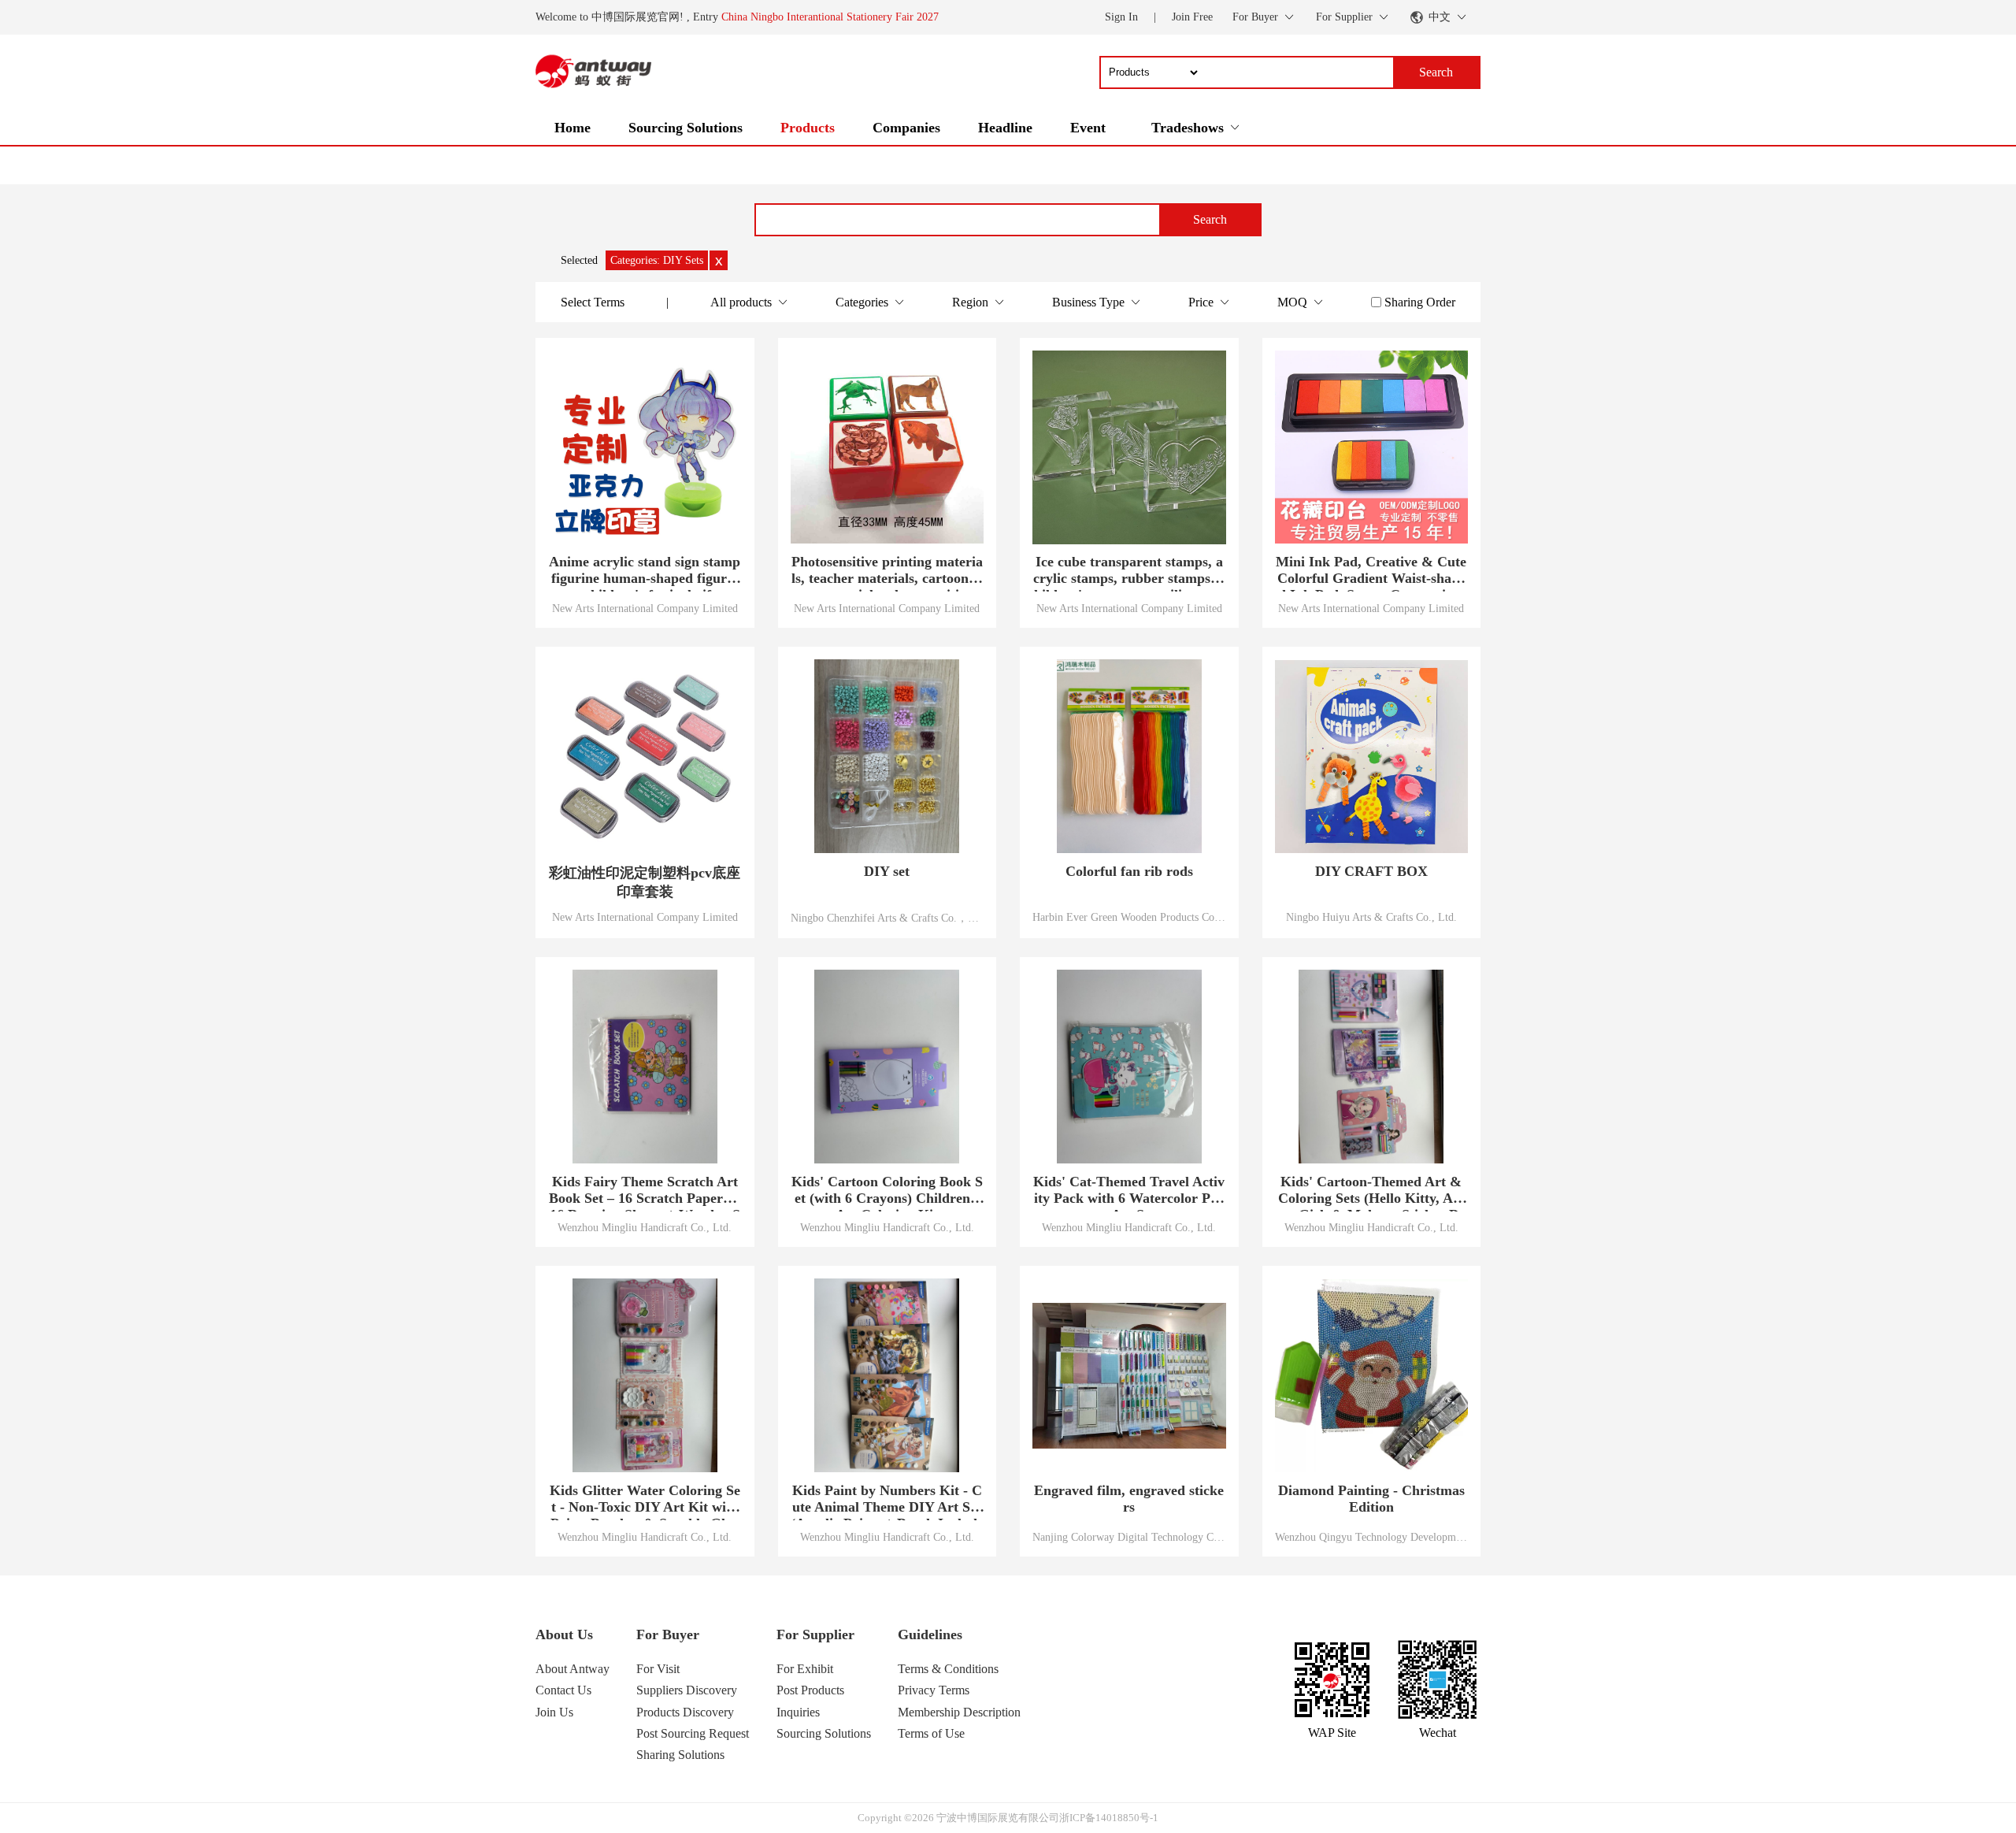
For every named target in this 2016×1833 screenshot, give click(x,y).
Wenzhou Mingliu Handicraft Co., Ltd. (645, 1227)
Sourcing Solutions (686, 128)
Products (808, 128)
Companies (906, 128)
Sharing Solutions (680, 1755)
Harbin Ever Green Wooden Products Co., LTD (1129, 917)
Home (573, 128)
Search (1210, 219)
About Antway (573, 1669)
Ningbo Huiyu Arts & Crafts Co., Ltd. (1371, 917)
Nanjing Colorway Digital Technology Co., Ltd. (1129, 1537)
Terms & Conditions (948, 1669)
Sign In (1121, 17)
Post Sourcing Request (693, 1733)
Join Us (554, 1712)
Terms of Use (931, 1733)
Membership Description (959, 1712)
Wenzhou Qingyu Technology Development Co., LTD (1372, 1537)
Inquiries (798, 1712)
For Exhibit (805, 1669)
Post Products (810, 1690)
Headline (1005, 128)
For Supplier (815, 1634)
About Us (564, 1634)
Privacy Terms (934, 1690)
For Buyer (668, 1634)
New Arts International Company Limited (645, 608)
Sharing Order (1420, 302)
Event (1088, 128)
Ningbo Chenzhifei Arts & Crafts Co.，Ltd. (888, 918)
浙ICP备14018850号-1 (1109, 1818)
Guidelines (930, 1634)
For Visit (658, 1669)
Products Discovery (685, 1712)
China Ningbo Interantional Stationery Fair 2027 (830, 17)
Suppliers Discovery (687, 1690)
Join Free (1192, 17)
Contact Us (563, 1690)
